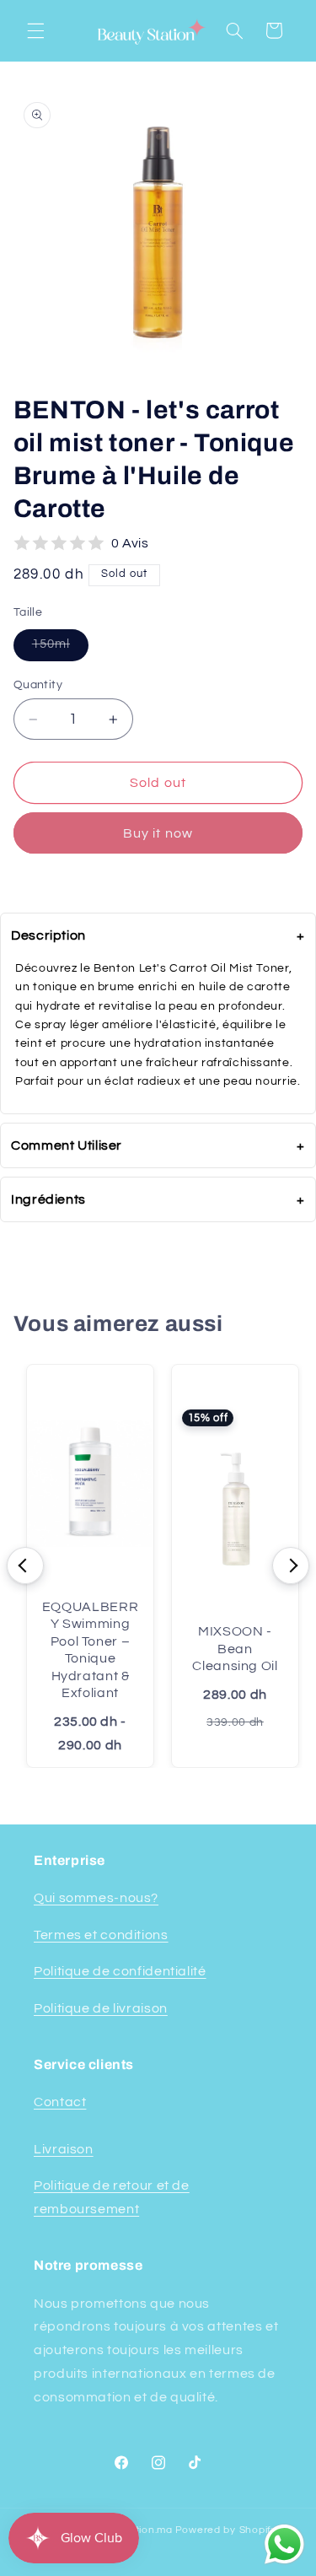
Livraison (64, 2149)
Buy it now (158, 833)
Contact (60, 2102)
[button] (35, 30)
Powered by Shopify (226, 2530)
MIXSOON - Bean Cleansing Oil (235, 1649)
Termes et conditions (101, 1935)
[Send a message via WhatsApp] (284, 2544)
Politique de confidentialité (120, 1971)
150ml (60, 644)
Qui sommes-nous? (96, 1898)
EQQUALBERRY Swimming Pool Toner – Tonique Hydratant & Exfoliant (90, 1650)
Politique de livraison (101, 2008)
